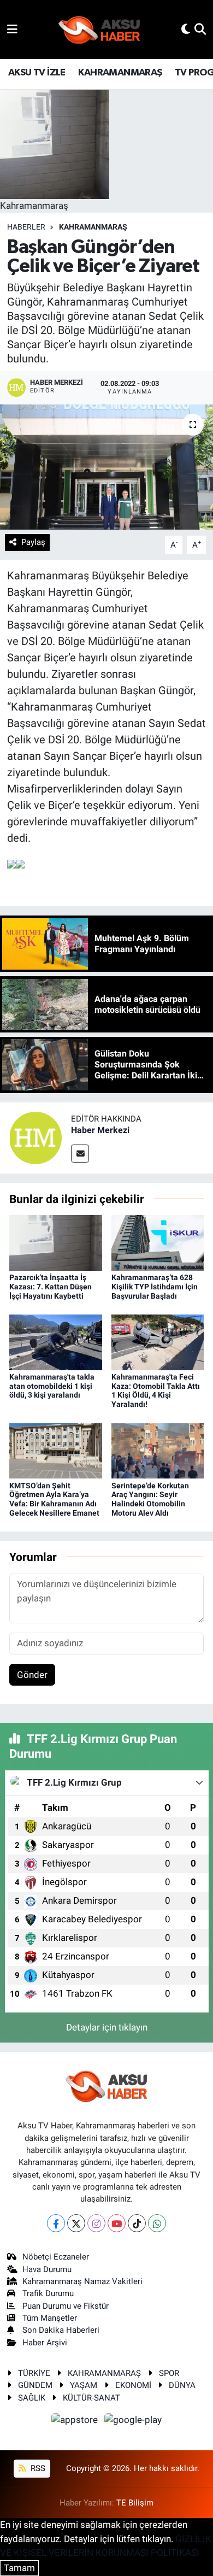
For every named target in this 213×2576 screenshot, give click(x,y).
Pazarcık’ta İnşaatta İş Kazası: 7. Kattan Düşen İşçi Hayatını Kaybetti (51, 1287)
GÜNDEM (35, 2385)
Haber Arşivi (45, 2343)
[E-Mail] (80, 1154)
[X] (76, 2223)
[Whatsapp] (157, 2223)
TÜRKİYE (34, 2373)
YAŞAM (84, 2385)
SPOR (169, 2373)
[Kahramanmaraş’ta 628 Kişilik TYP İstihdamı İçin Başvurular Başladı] (158, 1242)
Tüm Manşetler (50, 2318)
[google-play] (133, 2421)
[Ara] (200, 29)
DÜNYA (182, 2385)
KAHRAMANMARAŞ (120, 73)
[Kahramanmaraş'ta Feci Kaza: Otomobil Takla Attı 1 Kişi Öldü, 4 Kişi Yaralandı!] (158, 1341)
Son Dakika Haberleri (61, 2330)
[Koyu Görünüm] (186, 29)
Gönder (32, 1675)
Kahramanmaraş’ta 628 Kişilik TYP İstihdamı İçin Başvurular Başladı (155, 1287)
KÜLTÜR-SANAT (91, 2398)
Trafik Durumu (48, 2293)
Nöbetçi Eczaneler (56, 2257)
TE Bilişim (135, 2503)
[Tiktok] (137, 2223)
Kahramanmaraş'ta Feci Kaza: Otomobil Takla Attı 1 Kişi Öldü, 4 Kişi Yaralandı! (156, 1390)
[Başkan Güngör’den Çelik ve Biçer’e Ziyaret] (106, 467)
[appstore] (76, 2421)
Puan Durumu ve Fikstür (66, 2306)
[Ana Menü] (12, 29)
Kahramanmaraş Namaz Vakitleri (82, 2281)
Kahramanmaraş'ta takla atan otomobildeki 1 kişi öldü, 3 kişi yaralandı (52, 1386)
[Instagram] (96, 2223)
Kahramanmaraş (93, 227)
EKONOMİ (133, 2385)
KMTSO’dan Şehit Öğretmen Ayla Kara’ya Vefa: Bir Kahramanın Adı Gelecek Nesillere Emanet (54, 1499)
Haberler (26, 227)
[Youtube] (117, 2223)
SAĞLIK (32, 2398)
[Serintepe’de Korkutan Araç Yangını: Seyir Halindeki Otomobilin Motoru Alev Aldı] (158, 1450)
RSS (37, 2468)
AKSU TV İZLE (37, 73)
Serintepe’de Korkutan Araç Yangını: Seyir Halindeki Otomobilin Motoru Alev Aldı (150, 1499)
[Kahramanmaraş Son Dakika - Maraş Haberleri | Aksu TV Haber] (99, 30)
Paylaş (33, 542)
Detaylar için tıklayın (107, 2027)
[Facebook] (56, 2223)
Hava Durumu (47, 2269)
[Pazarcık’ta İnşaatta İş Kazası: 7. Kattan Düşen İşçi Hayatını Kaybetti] (56, 1242)
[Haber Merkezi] (35, 1137)
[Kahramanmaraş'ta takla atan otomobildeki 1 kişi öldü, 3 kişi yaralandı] (56, 1341)
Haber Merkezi (100, 1130)
